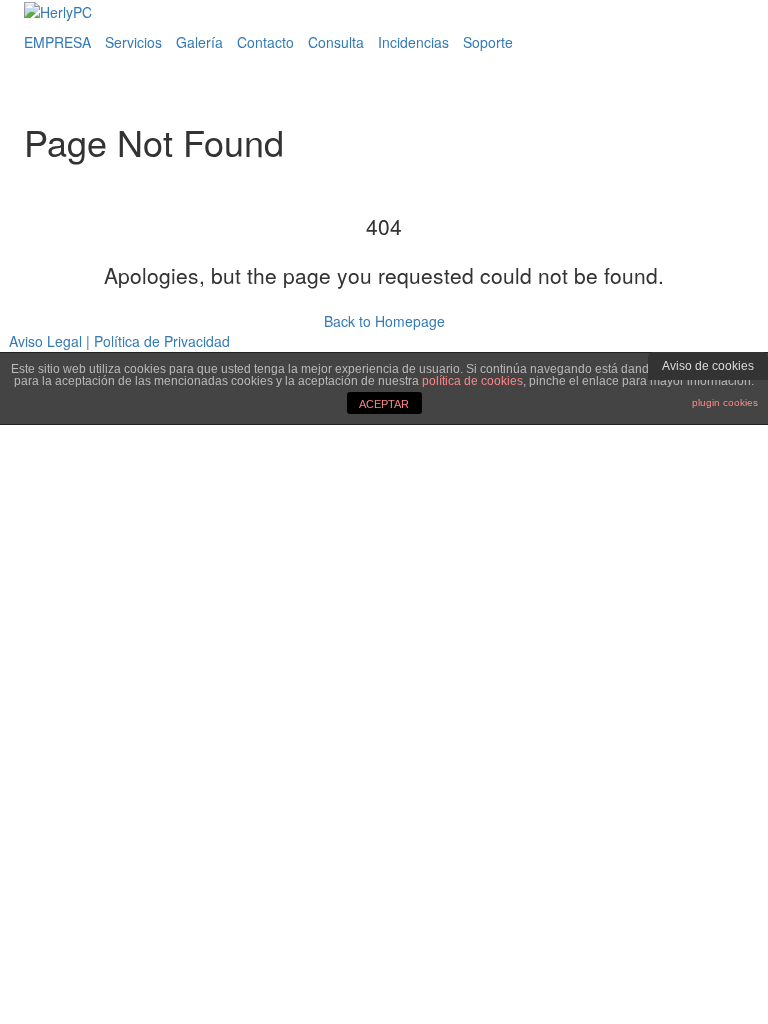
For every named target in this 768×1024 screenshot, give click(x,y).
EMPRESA (57, 42)
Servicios (133, 42)
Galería (199, 42)
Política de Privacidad (162, 341)
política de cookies (472, 381)
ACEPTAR (384, 404)
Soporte (488, 42)
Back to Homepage (384, 321)
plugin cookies (725, 402)
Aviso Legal (45, 341)
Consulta (336, 42)
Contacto (265, 42)
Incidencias (413, 42)
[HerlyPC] (58, 10)
